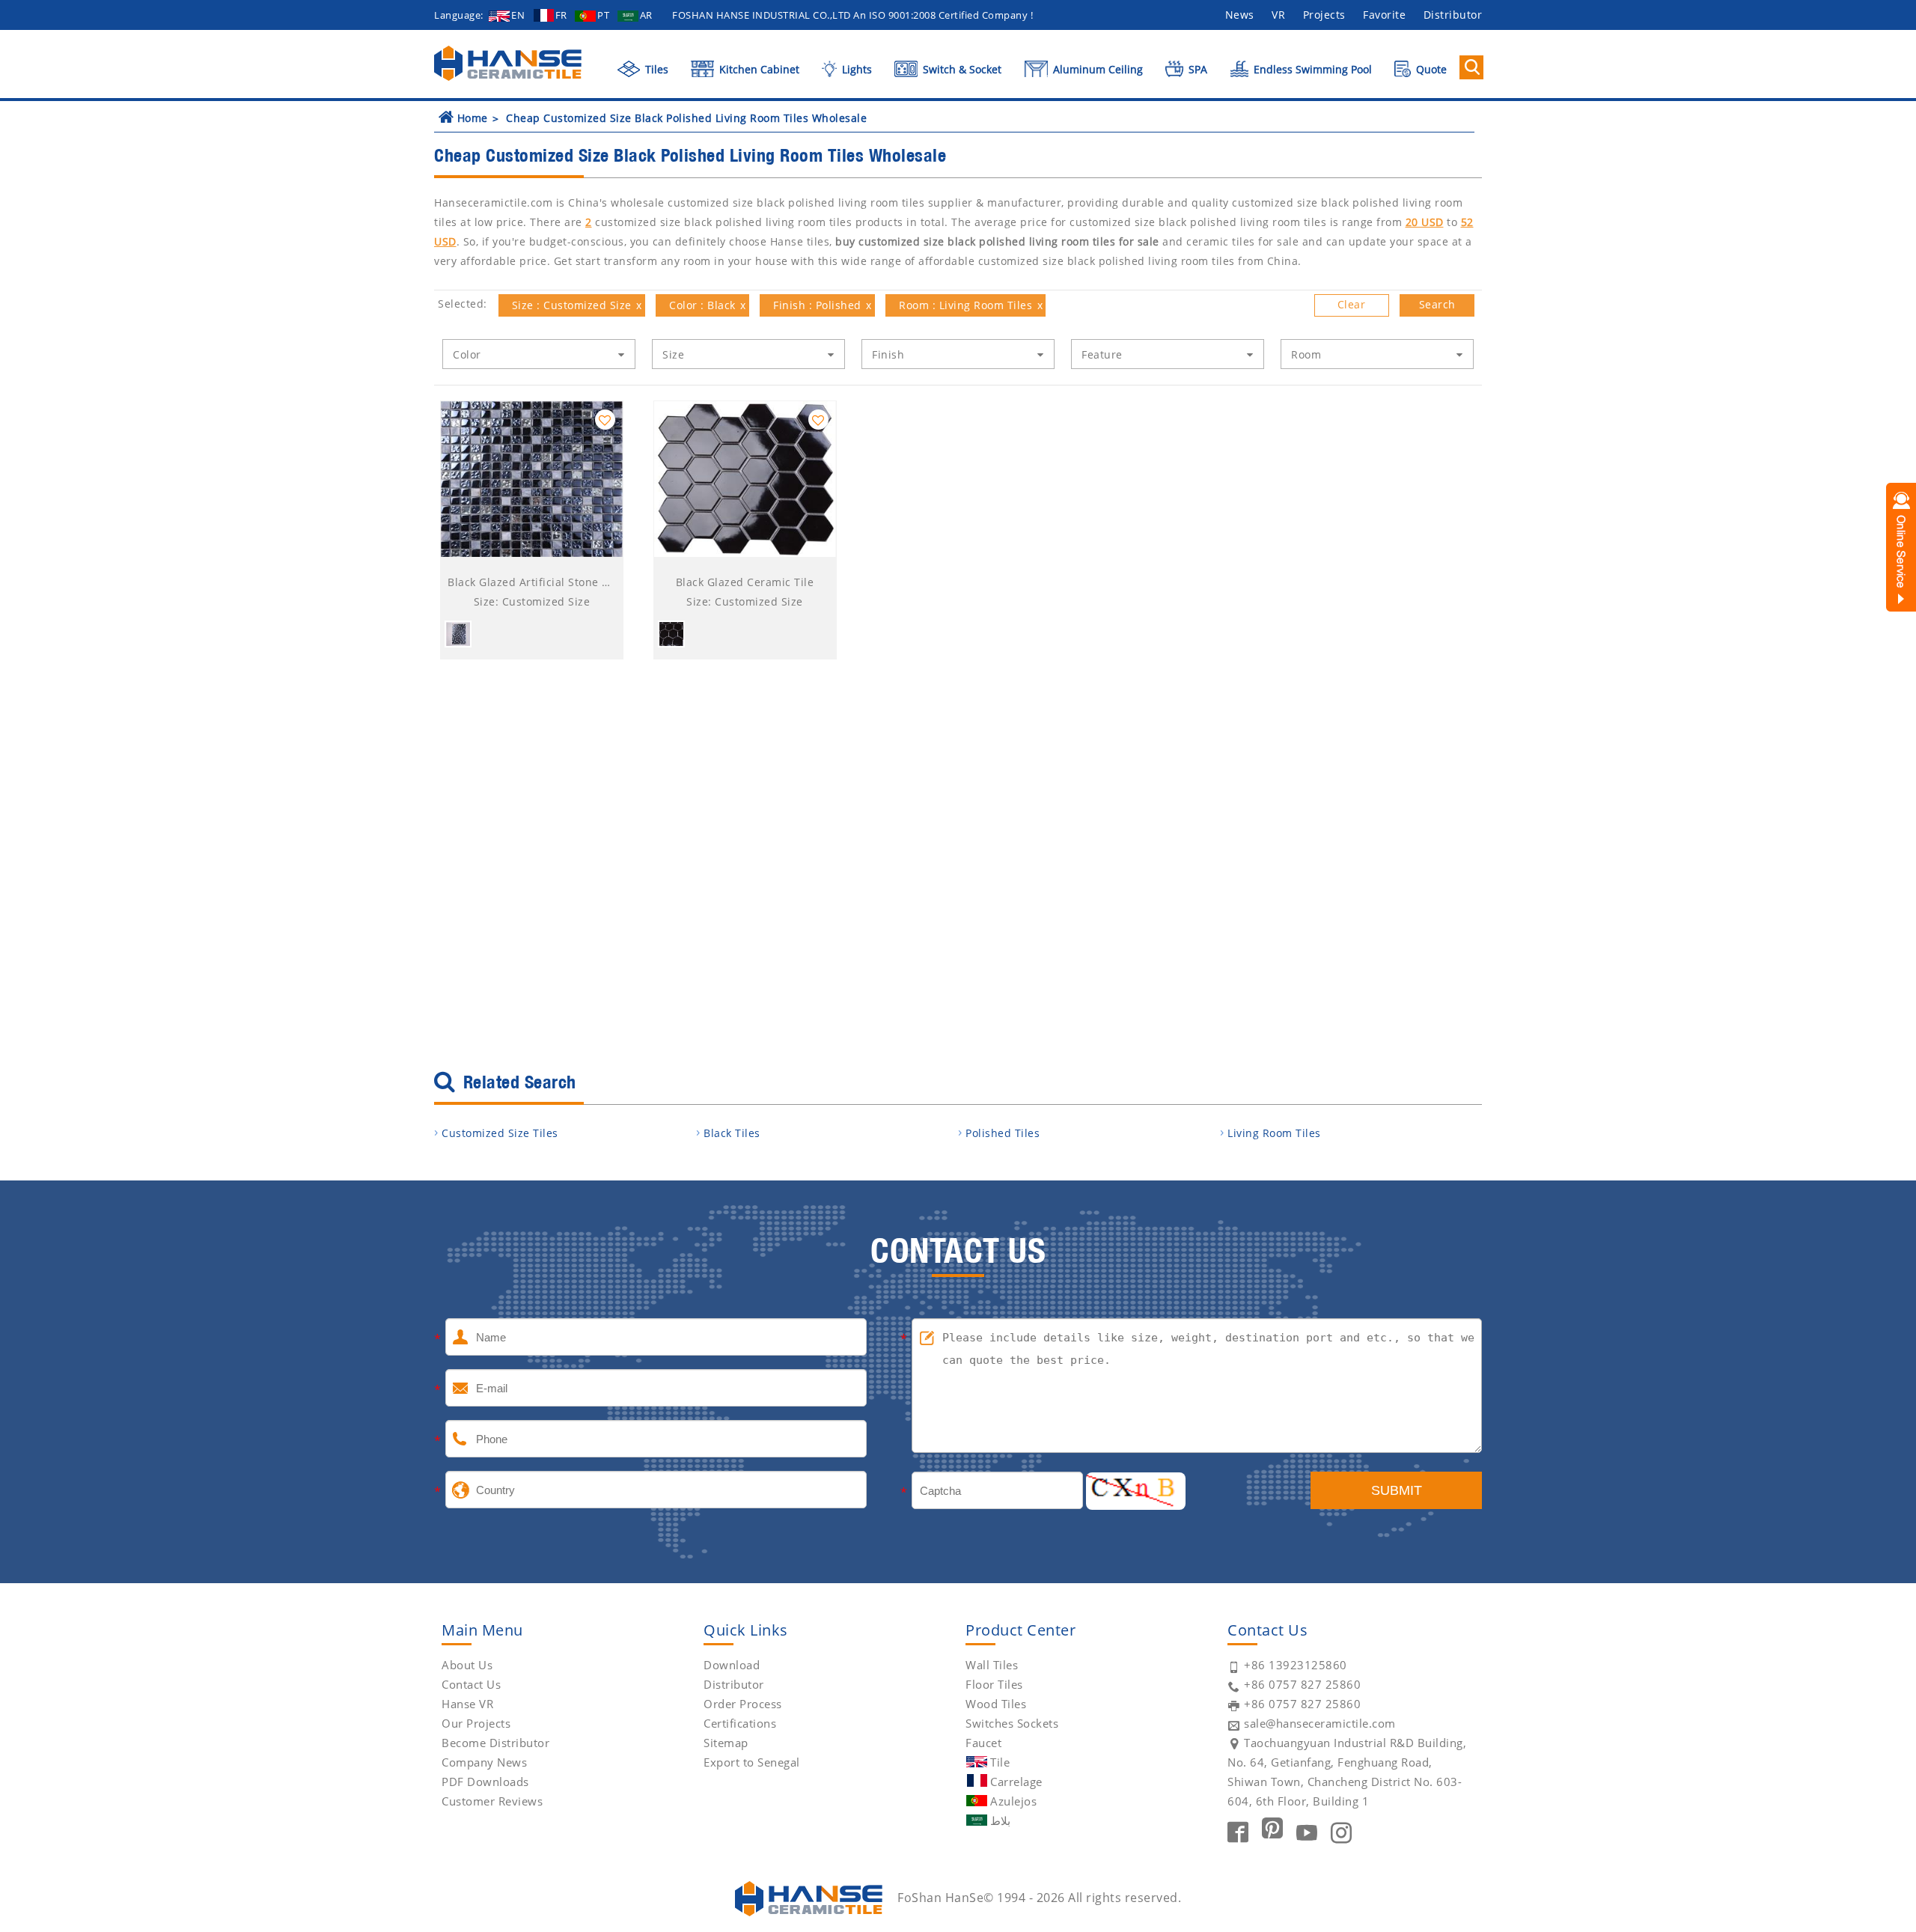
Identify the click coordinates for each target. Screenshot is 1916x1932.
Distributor (1453, 15)
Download (732, 1665)
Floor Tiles (994, 1684)
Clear (1352, 304)
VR (1278, 15)
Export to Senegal (752, 1762)
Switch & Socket (961, 69)
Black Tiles (732, 1133)
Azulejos (1013, 1801)
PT (603, 15)
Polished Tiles (1003, 1133)
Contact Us (471, 1684)
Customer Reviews (492, 1801)
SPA (1196, 69)
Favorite (1384, 15)
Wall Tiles (992, 1665)
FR (561, 15)
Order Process (743, 1704)
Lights (855, 69)
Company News (484, 1762)
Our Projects (476, 1723)
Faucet (983, 1743)
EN (518, 15)
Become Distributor (495, 1743)
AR (646, 15)
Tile (1000, 1762)
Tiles (655, 69)
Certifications (740, 1723)
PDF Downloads (485, 1782)
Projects (1324, 15)
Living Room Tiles (1274, 1133)
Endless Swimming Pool (1311, 69)
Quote (1430, 69)
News (1240, 15)
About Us (467, 1665)
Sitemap (726, 1743)
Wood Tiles (996, 1704)
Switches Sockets (1012, 1723)
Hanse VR (467, 1704)
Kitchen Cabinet (758, 69)
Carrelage (1016, 1782)
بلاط (1000, 1820)
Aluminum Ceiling (1096, 69)
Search (1437, 304)
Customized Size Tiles (500, 1133)
